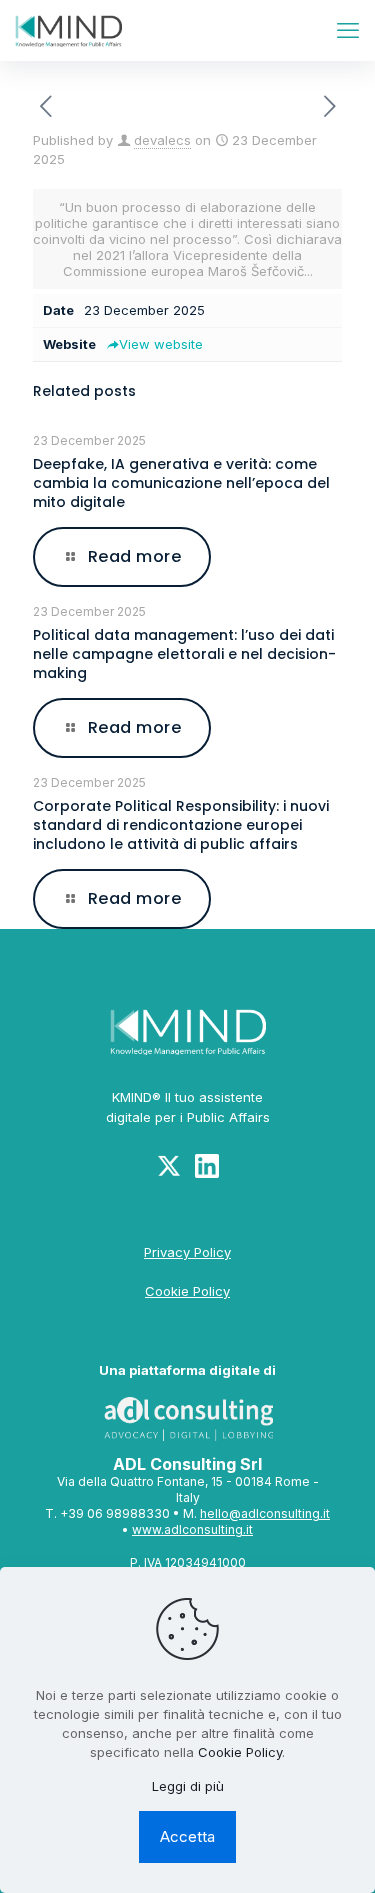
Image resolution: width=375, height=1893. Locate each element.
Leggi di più (188, 1786)
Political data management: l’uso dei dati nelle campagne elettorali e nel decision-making (184, 654)
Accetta (187, 1836)
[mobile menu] (348, 30)
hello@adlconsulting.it (265, 1513)
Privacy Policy (187, 1252)
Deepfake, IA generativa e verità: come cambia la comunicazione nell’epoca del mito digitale (181, 483)
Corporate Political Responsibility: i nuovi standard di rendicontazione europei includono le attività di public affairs (181, 825)
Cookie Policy (187, 1291)
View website (161, 344)
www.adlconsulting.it (192, 1529)
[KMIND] (68, 30)
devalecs (162, 140)
